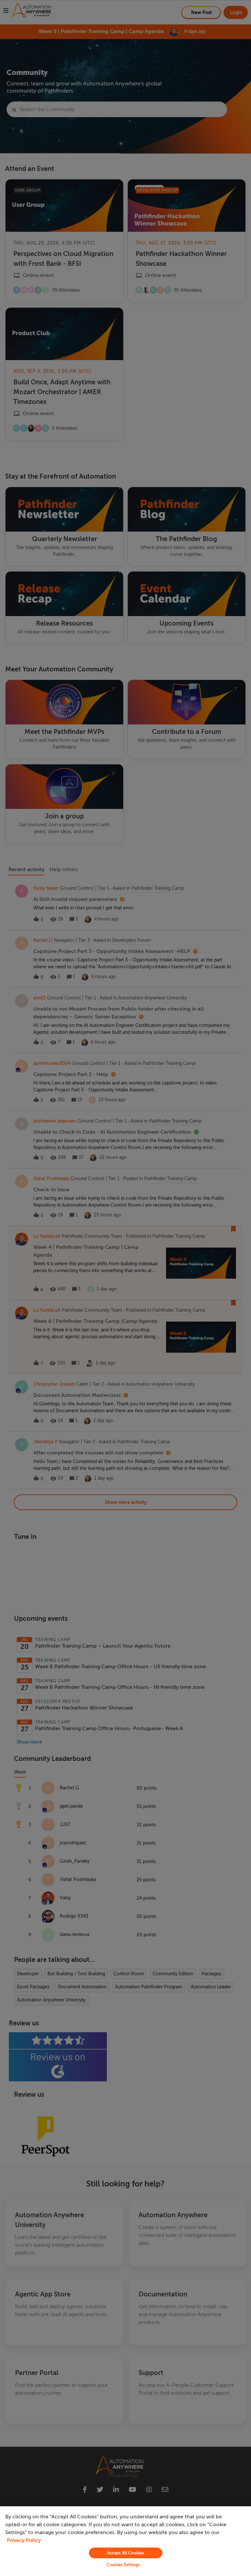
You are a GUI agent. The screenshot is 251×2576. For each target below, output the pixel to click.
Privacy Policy (24, 2540)
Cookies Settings (123, 2565)
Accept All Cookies (125, 2553)
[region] (125, 2541)
